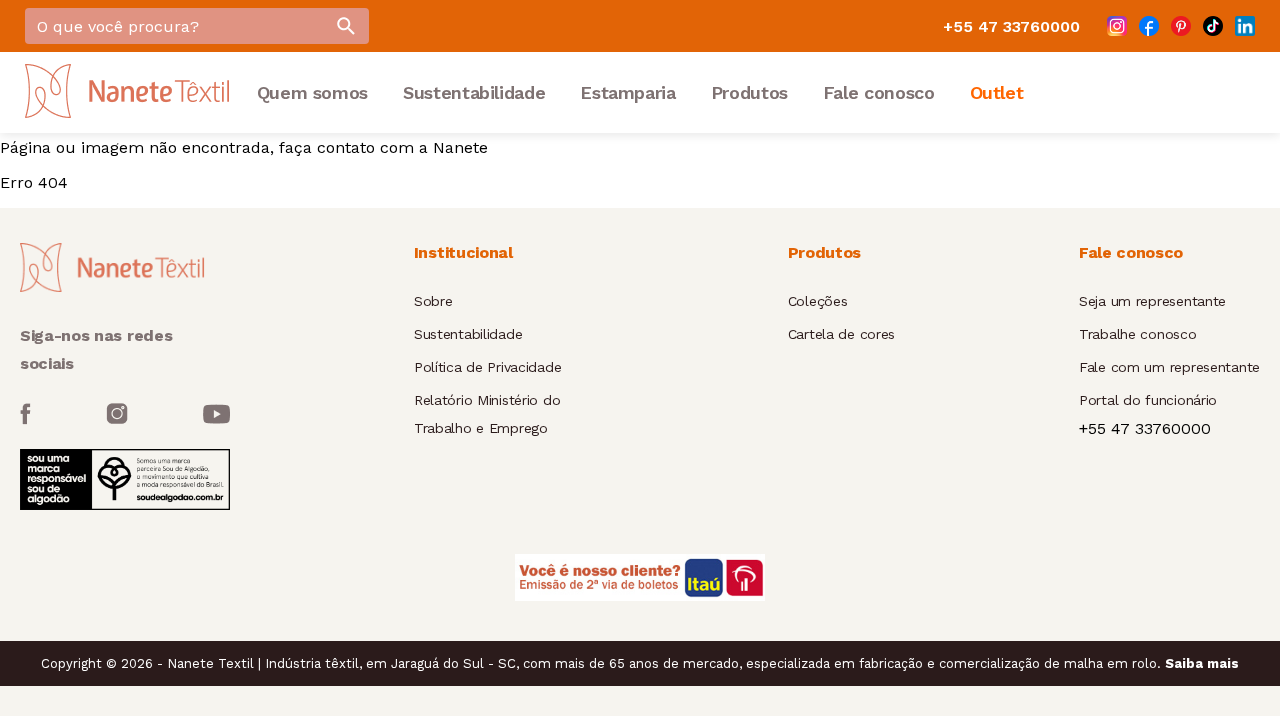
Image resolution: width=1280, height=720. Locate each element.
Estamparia (627, 92)
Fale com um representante (1169, 367)
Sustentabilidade (474, 92)
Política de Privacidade (488, 367)
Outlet (997, 92)
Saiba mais (1202, 663)
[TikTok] (1213, 26)
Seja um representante (1152, 301)
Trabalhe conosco (1138, 334)
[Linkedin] (1245, 26)
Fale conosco (879, 92)
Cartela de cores (842, 334)
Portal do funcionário (1148, 400)
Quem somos (312, 92)
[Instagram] (1117, 26)
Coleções (818, 301)
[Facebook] (1149, 26)
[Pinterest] (1181, 26)
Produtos (749, 92)
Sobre (433, 301)
